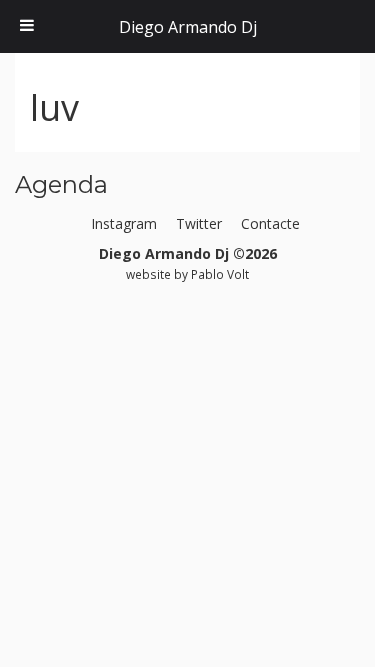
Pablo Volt (220, 274)
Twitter (199, 223)
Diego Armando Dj (188, 27)
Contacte (270, 223)
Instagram (124, 223)
